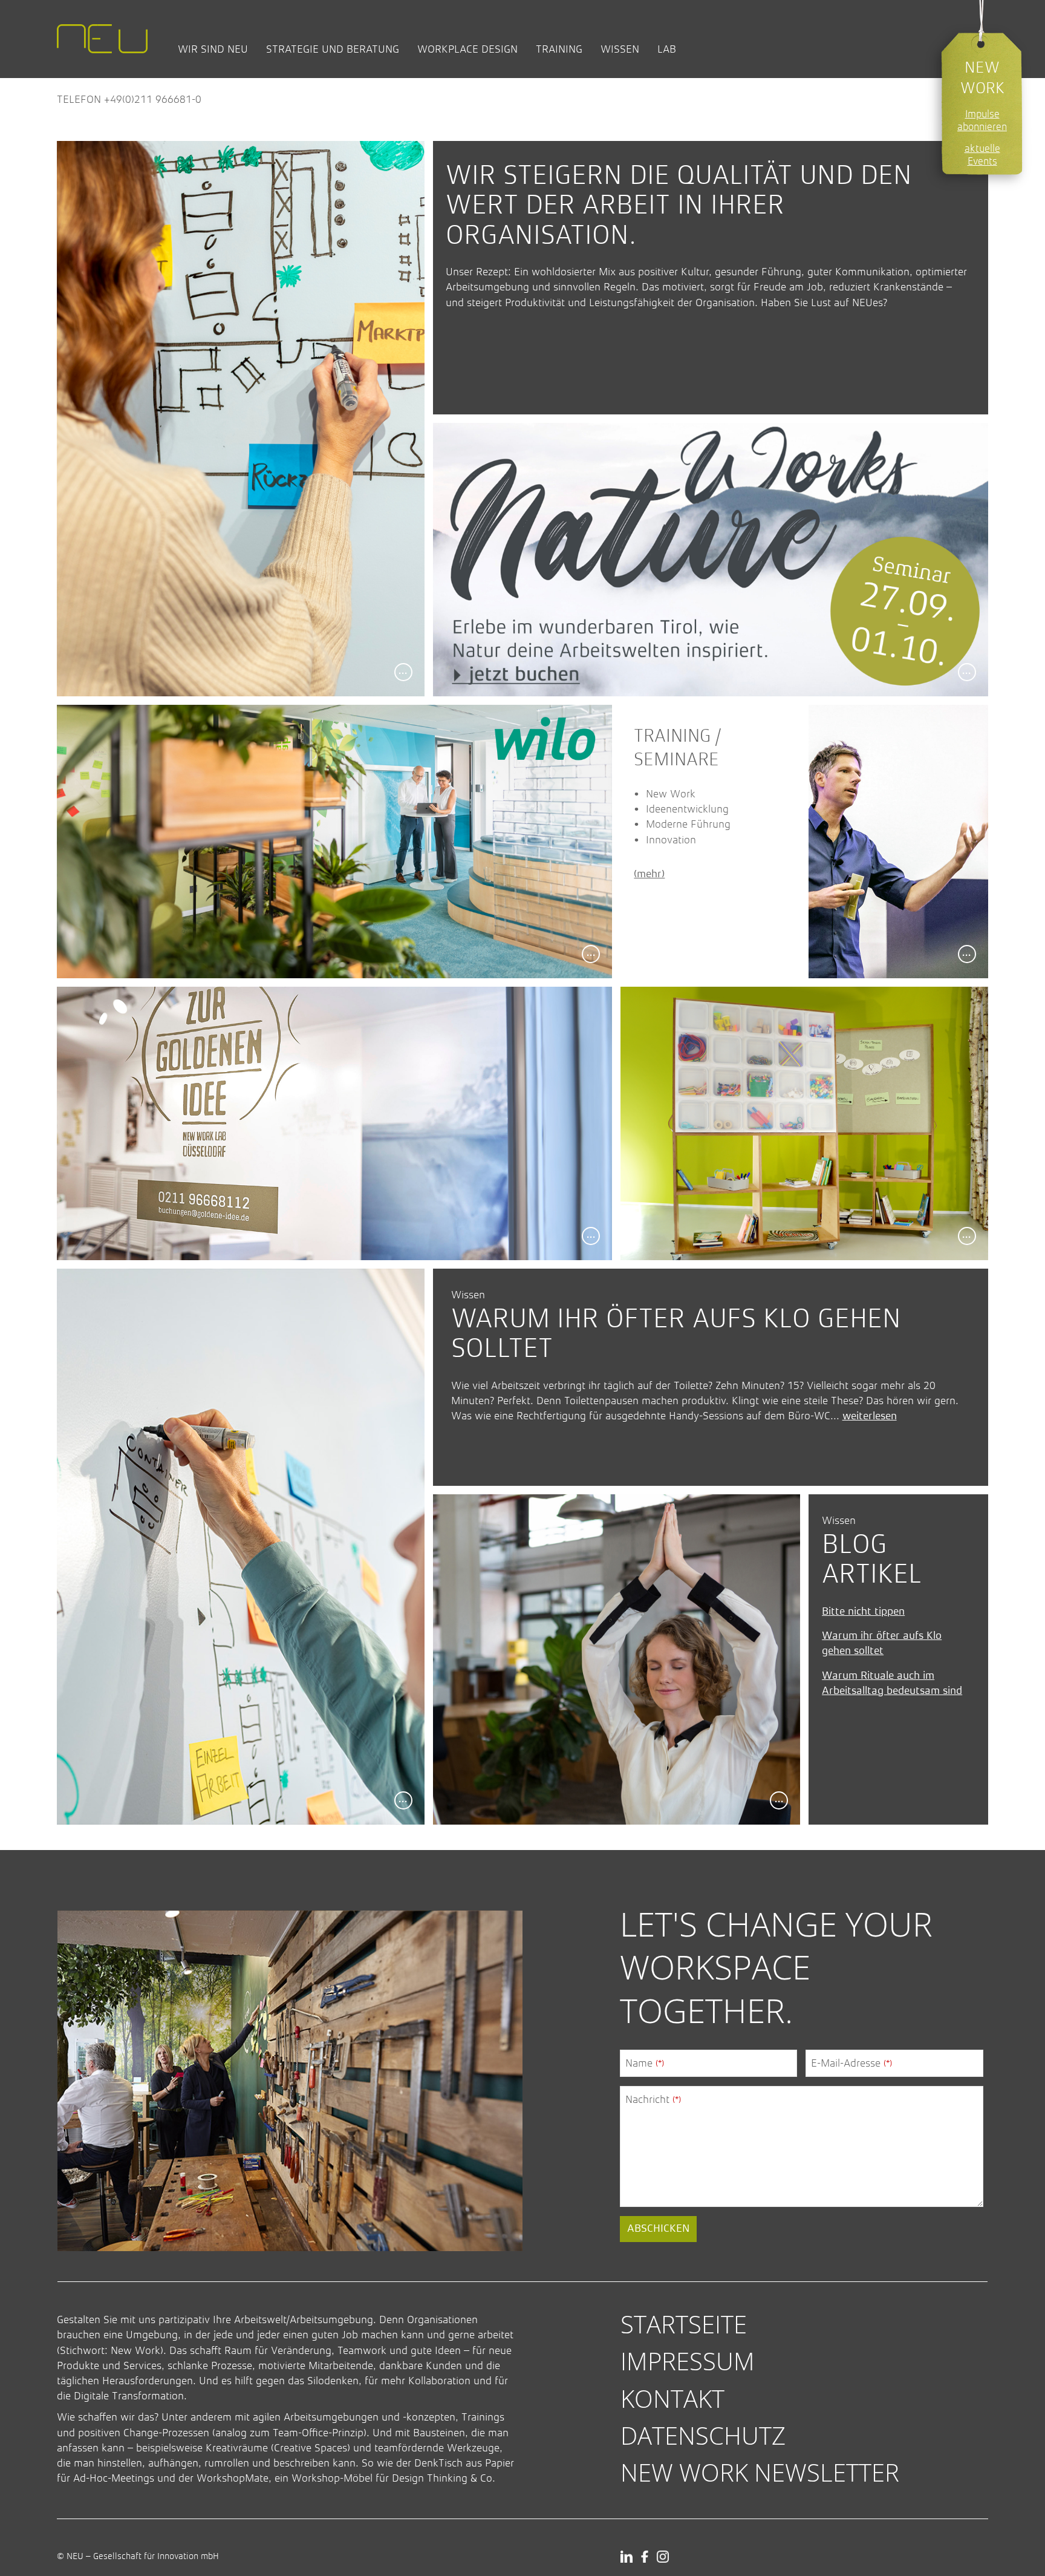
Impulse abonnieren (982, 120)
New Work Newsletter (760, 2472)
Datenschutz (703, 2435)
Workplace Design (467, 49)
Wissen (620, 49)
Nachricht (653, 2099)
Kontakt (672, 2398)
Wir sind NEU (213, 49)
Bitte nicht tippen (863, 1612)
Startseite (684, 2324)
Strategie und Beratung (333, 49)
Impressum (688, 2361)
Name (645, 2063)
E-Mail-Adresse (851, 2063)
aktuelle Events (982, 155)
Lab (667, 49)
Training (559, 49)
